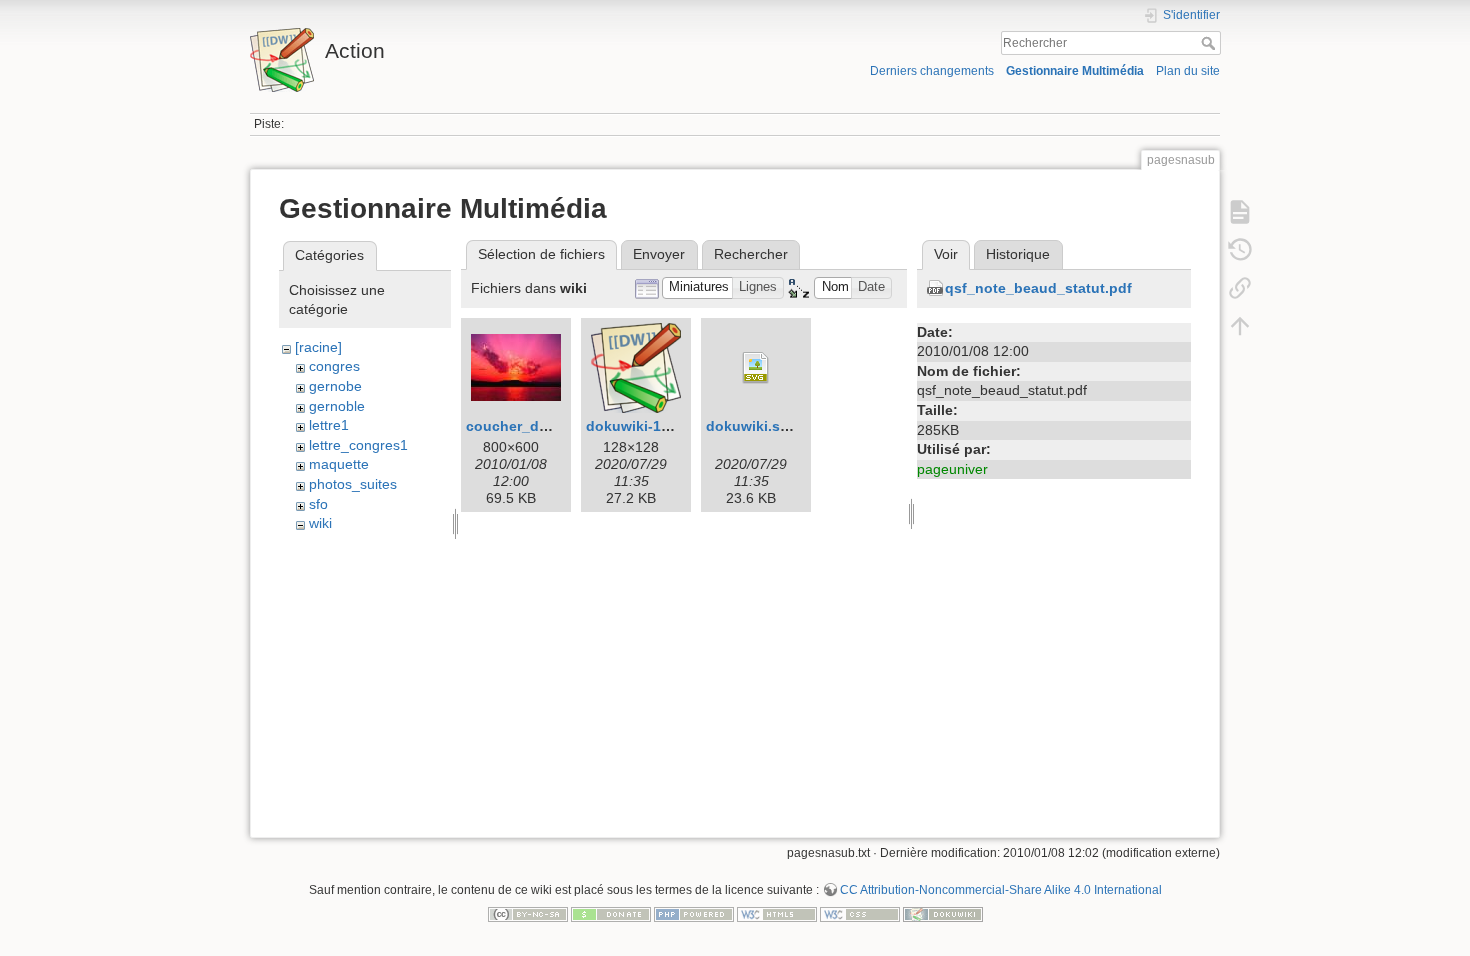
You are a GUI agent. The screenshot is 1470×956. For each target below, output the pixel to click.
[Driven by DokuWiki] (943, 913)
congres (334, 366)
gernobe (335, 386)
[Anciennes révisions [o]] (1240, 250)
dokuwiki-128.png (647, 426)
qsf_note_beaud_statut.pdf (1038, 288)
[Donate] (611, 913)
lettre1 (329, 425)
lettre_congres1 (358, 445)
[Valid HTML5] (777, 913)
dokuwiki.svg (751, 426)
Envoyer (659, 254)
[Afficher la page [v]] (1240, 212)
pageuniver (952, 469)
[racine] (318, 347)
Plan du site (1188, 71)
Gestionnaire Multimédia (1075, 71)
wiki (320, 523)
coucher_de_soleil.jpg (542, 426)
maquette (339, 464)
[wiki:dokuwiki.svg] (756, 368)
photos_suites (353, 484)
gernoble (337, 406)
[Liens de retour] (1240, 288)
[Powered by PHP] (694, 913)
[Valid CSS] (860, 913)
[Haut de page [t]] (1240, 326)
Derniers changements (932, 71)
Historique (1018, 254)
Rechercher (1210, 43)
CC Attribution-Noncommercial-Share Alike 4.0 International (1001, 890)
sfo (318, 504)
